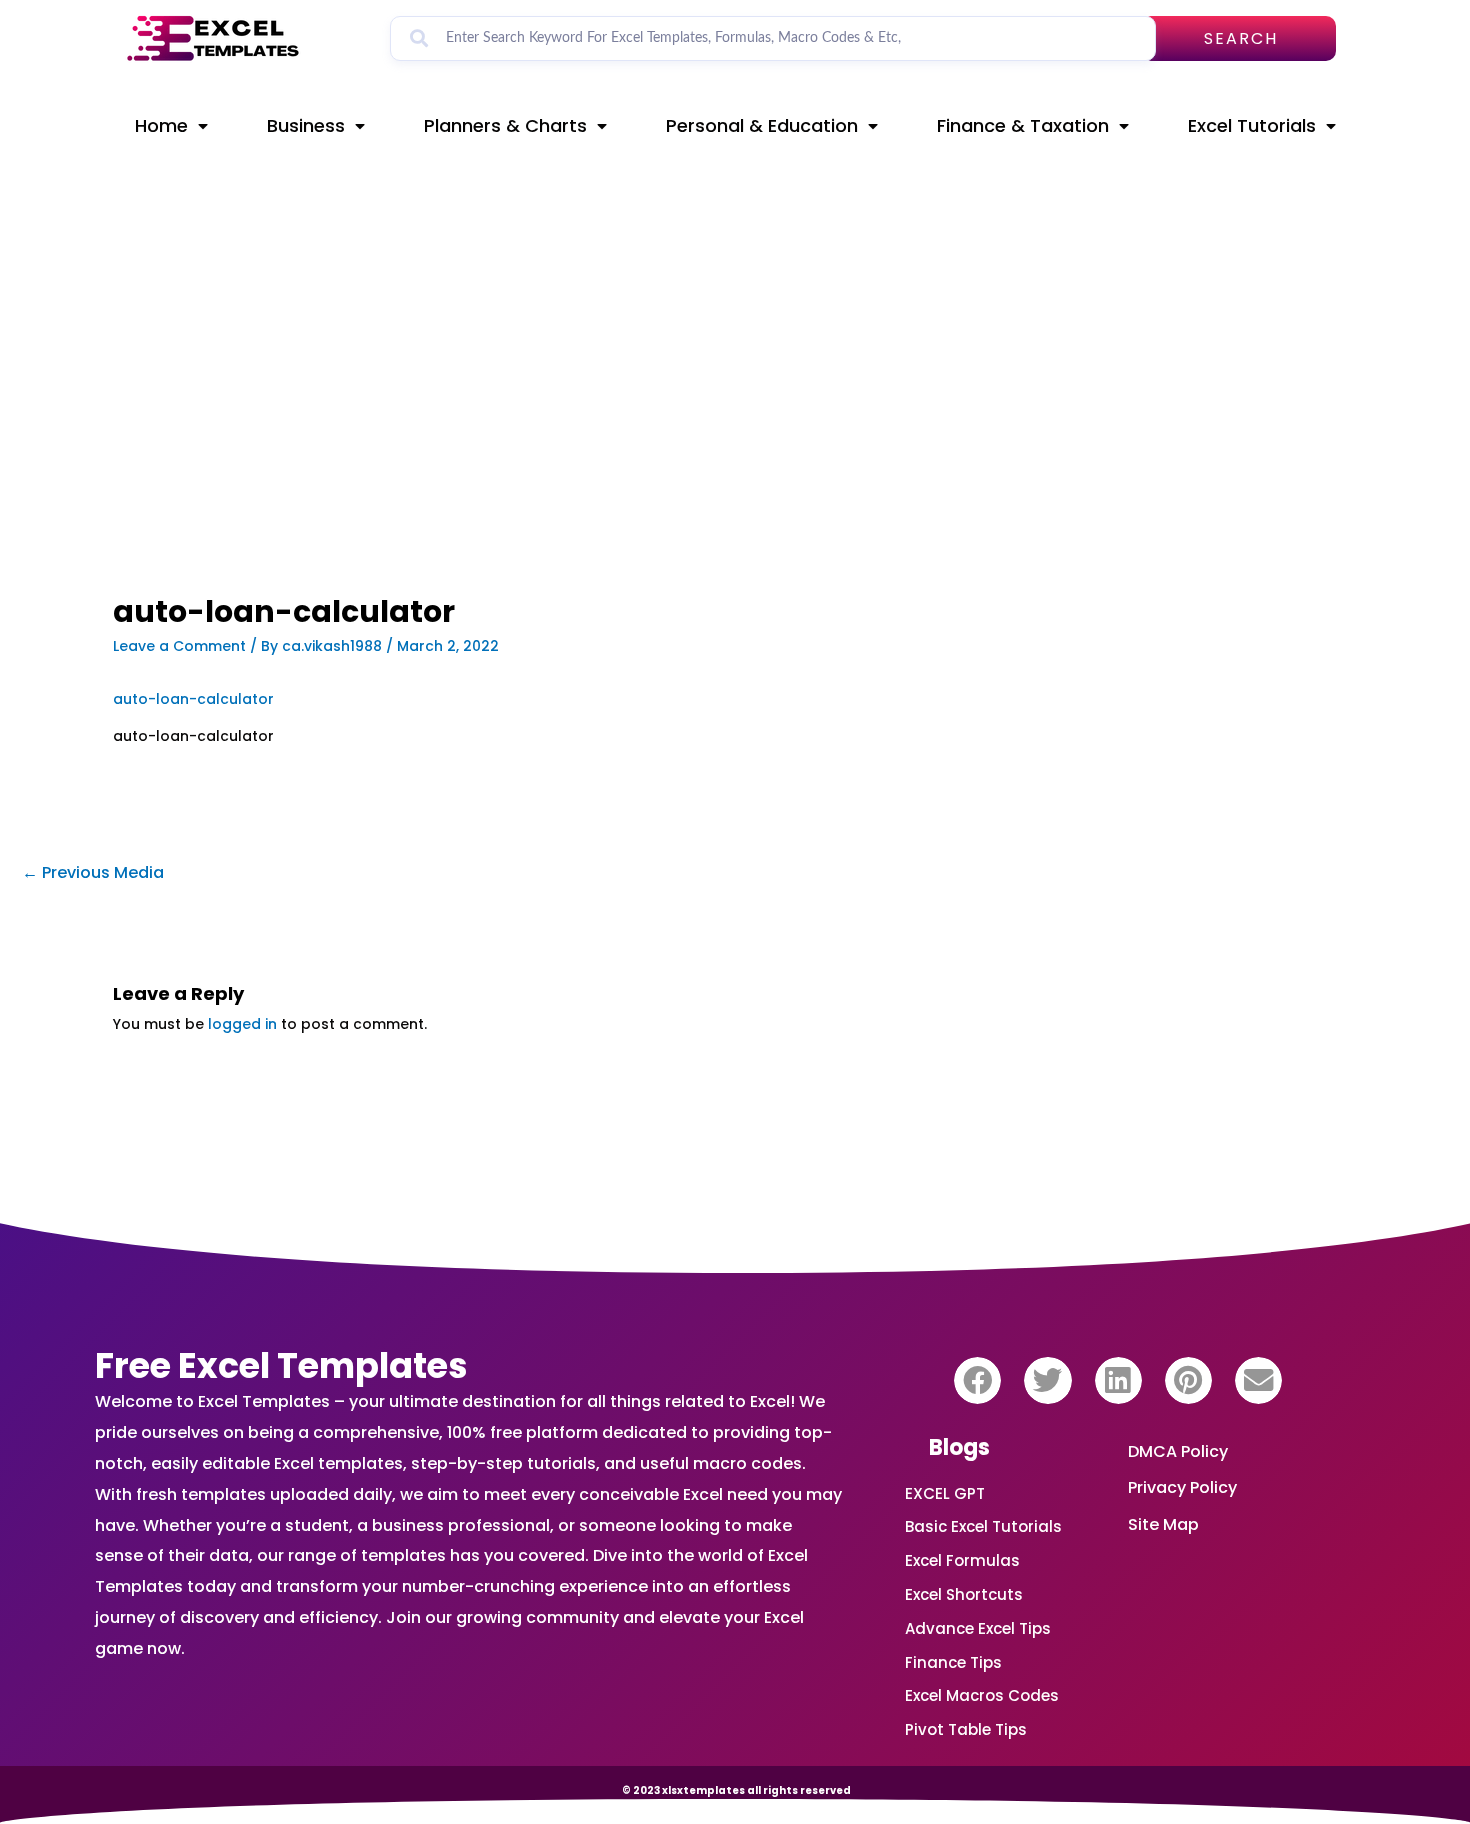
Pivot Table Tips (966, 1729)
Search (1241, 38)
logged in (242, 1024)
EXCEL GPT (945, 1493)
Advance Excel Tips (978, 1628)
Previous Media (93, 872)
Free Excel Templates (281, 1365)
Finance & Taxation (1023, 125)
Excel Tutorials (1252, 125)
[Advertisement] (521, 447)
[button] (977, 1380)
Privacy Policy (1182, 1487)
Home (161, 125)
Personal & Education (762, 125)
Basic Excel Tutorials (983, 1526)
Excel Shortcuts (964, 1594)
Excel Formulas (962, 1560)
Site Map (1163, 1524)
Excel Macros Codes (982, 1695)
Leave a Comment (179, 646)
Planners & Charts (505, 125)
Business (306, 125)
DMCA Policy (1178, 1451)
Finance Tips (953, 1662)
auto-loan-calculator (193, 699)
